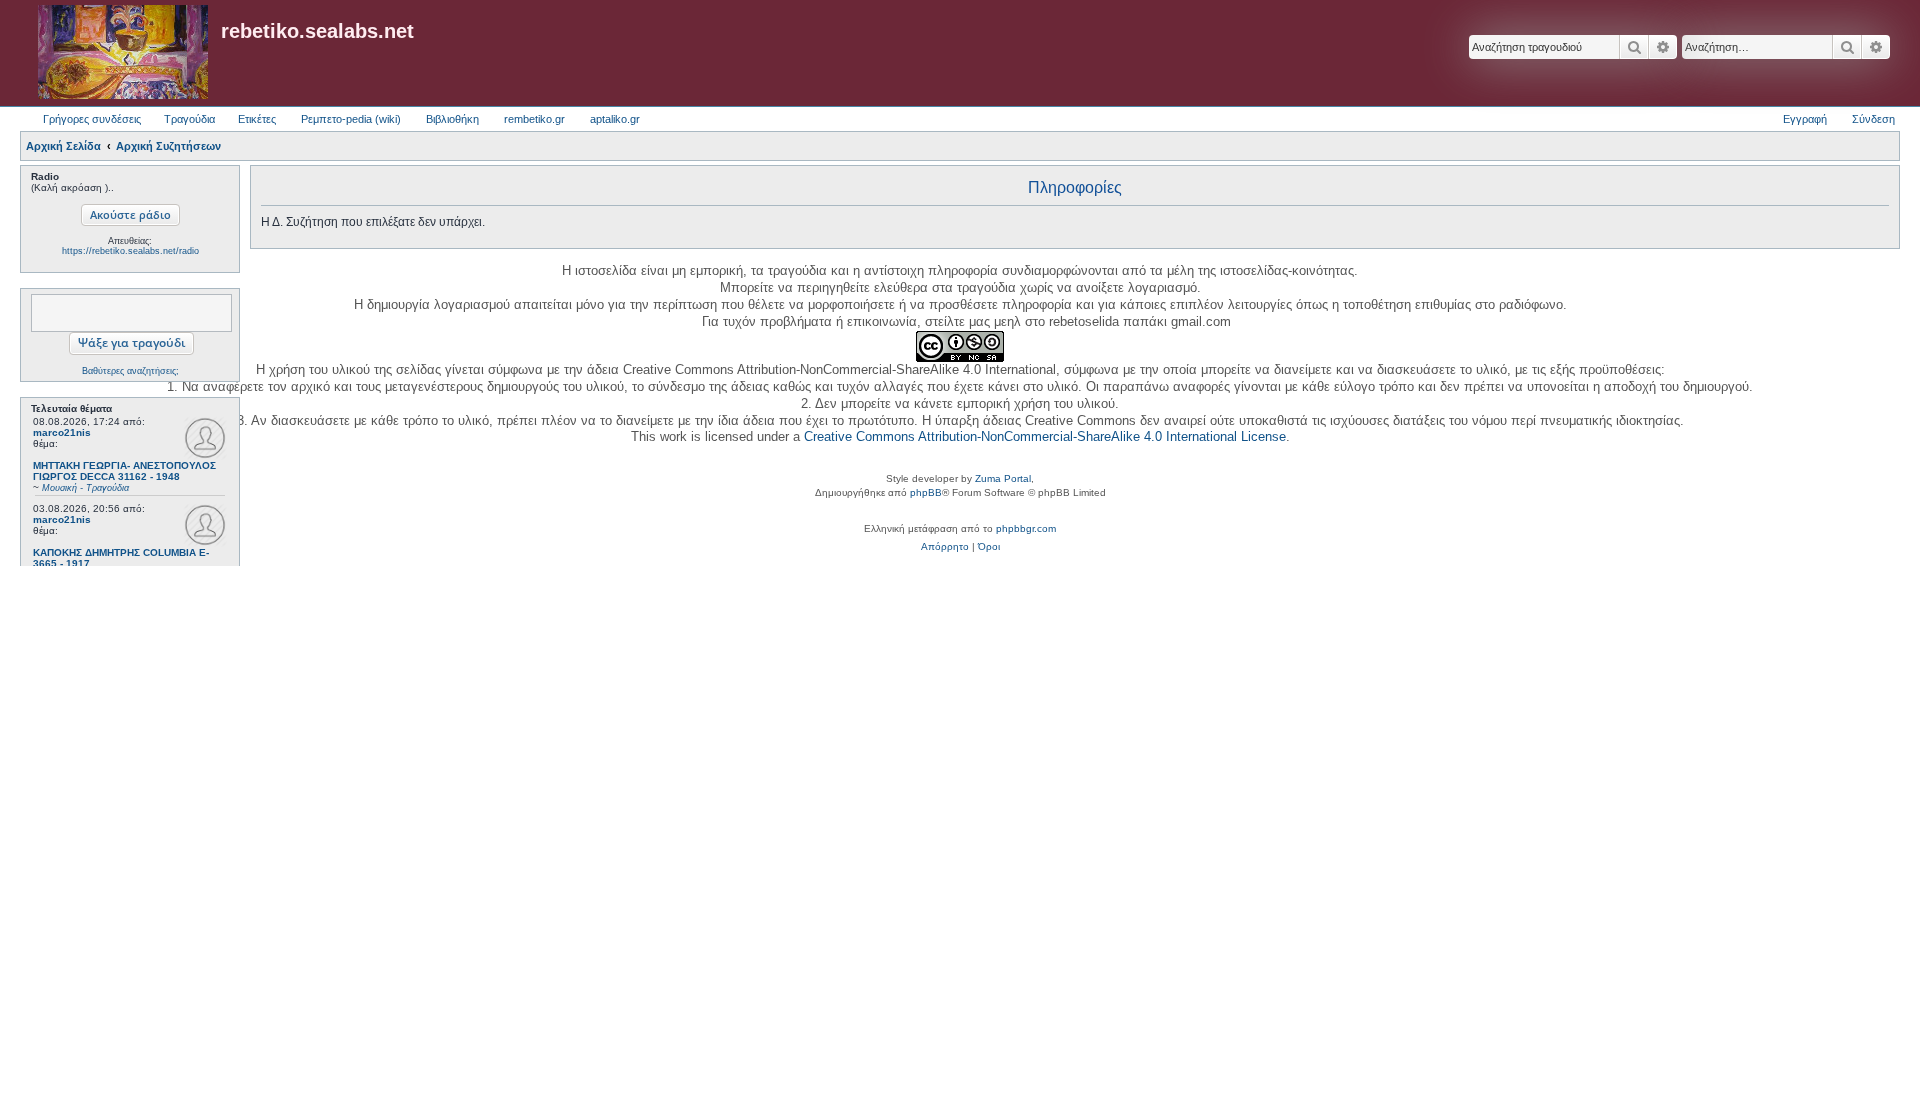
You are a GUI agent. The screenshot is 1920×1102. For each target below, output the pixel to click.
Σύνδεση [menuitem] (1873, 119)
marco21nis (62, 432)
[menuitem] (945, 547)
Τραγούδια (189, 119)
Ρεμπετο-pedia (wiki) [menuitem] (351, 119)
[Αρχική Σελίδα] (123, 53)
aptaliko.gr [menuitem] (615, 119)
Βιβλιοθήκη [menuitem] (452, 119)
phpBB (926, 492)
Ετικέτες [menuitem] (257, 119)
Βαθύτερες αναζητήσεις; (130, 371)
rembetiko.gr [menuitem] (534, 119)
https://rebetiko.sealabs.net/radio (130, 251)
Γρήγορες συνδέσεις (92, 119)
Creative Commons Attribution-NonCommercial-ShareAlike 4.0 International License (1045, 436)
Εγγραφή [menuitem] (1805, 119)
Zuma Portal (1003, 478)
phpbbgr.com (1026, 528)
